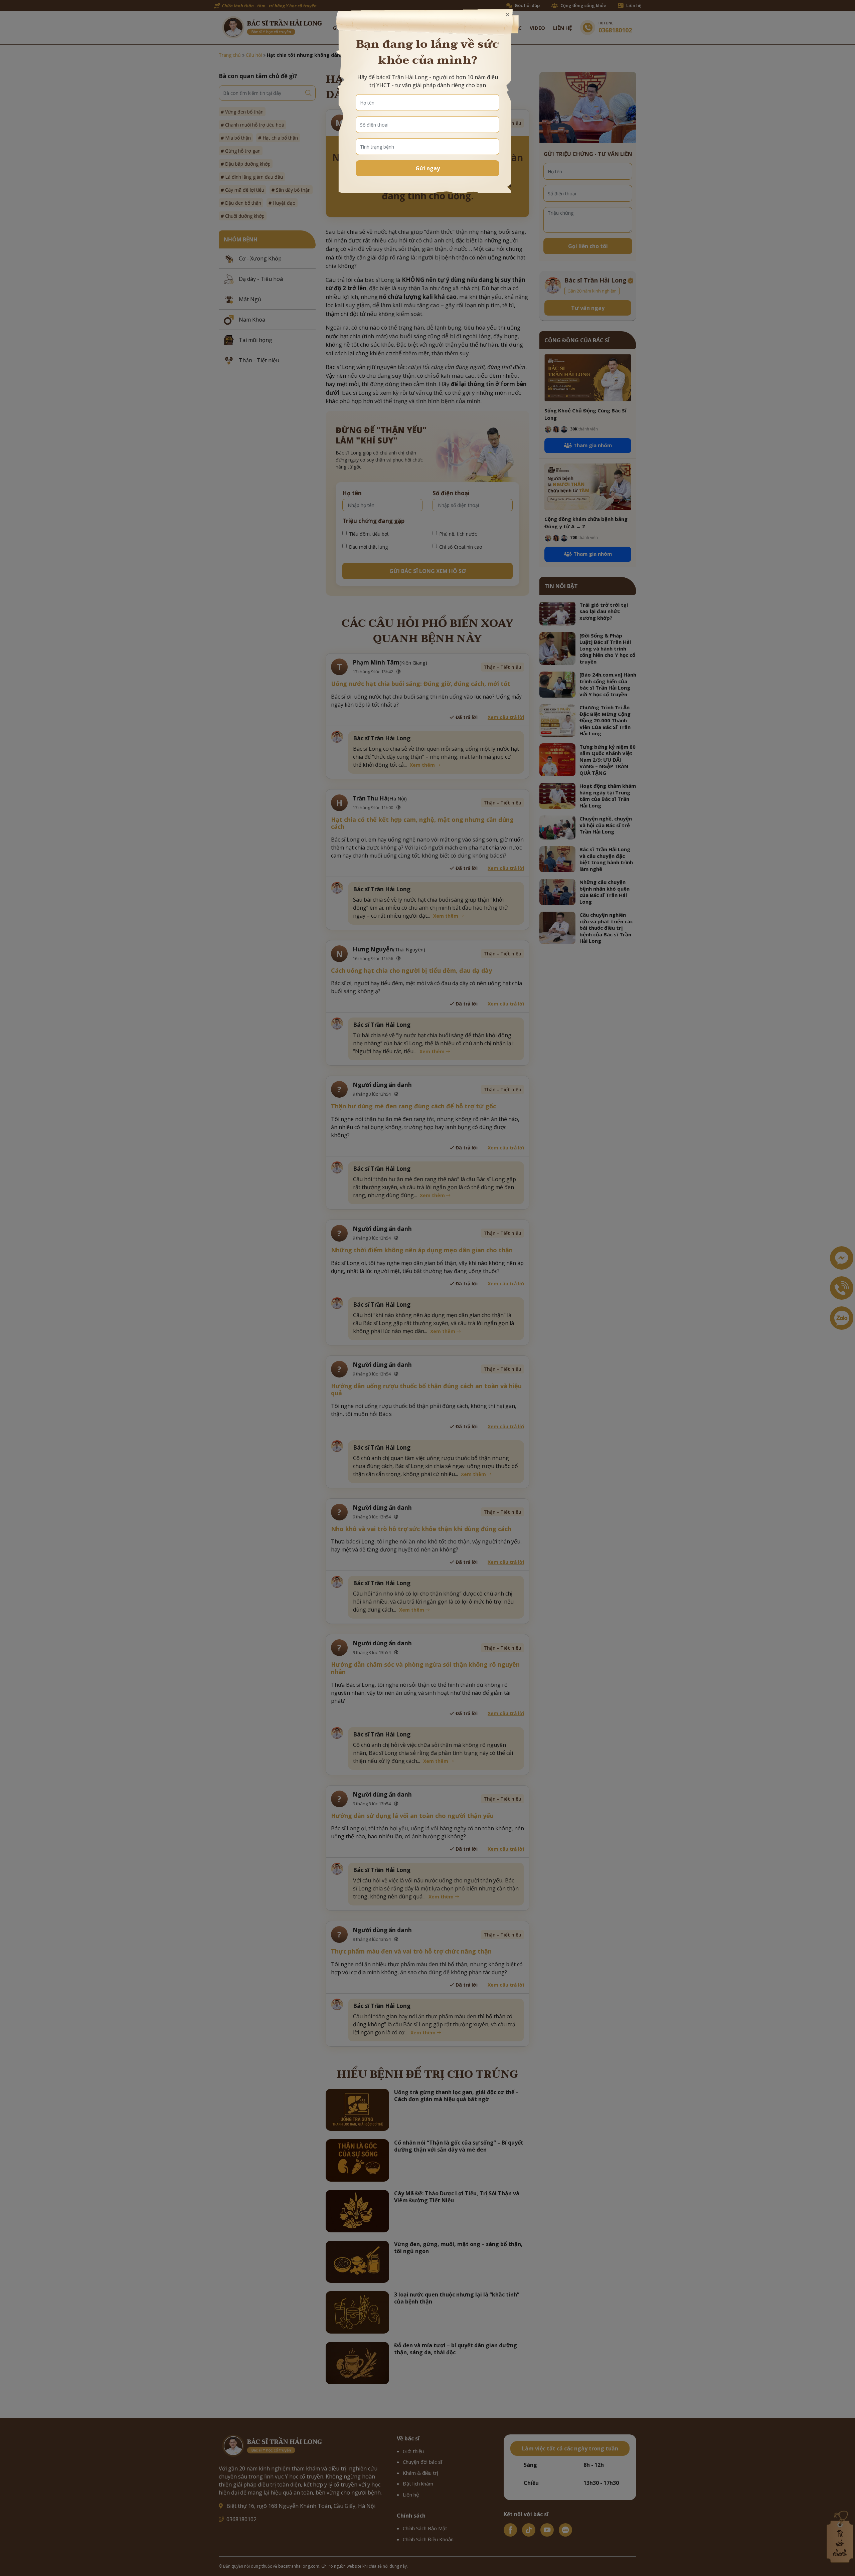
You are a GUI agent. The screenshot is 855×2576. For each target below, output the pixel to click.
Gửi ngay (428, 168)
